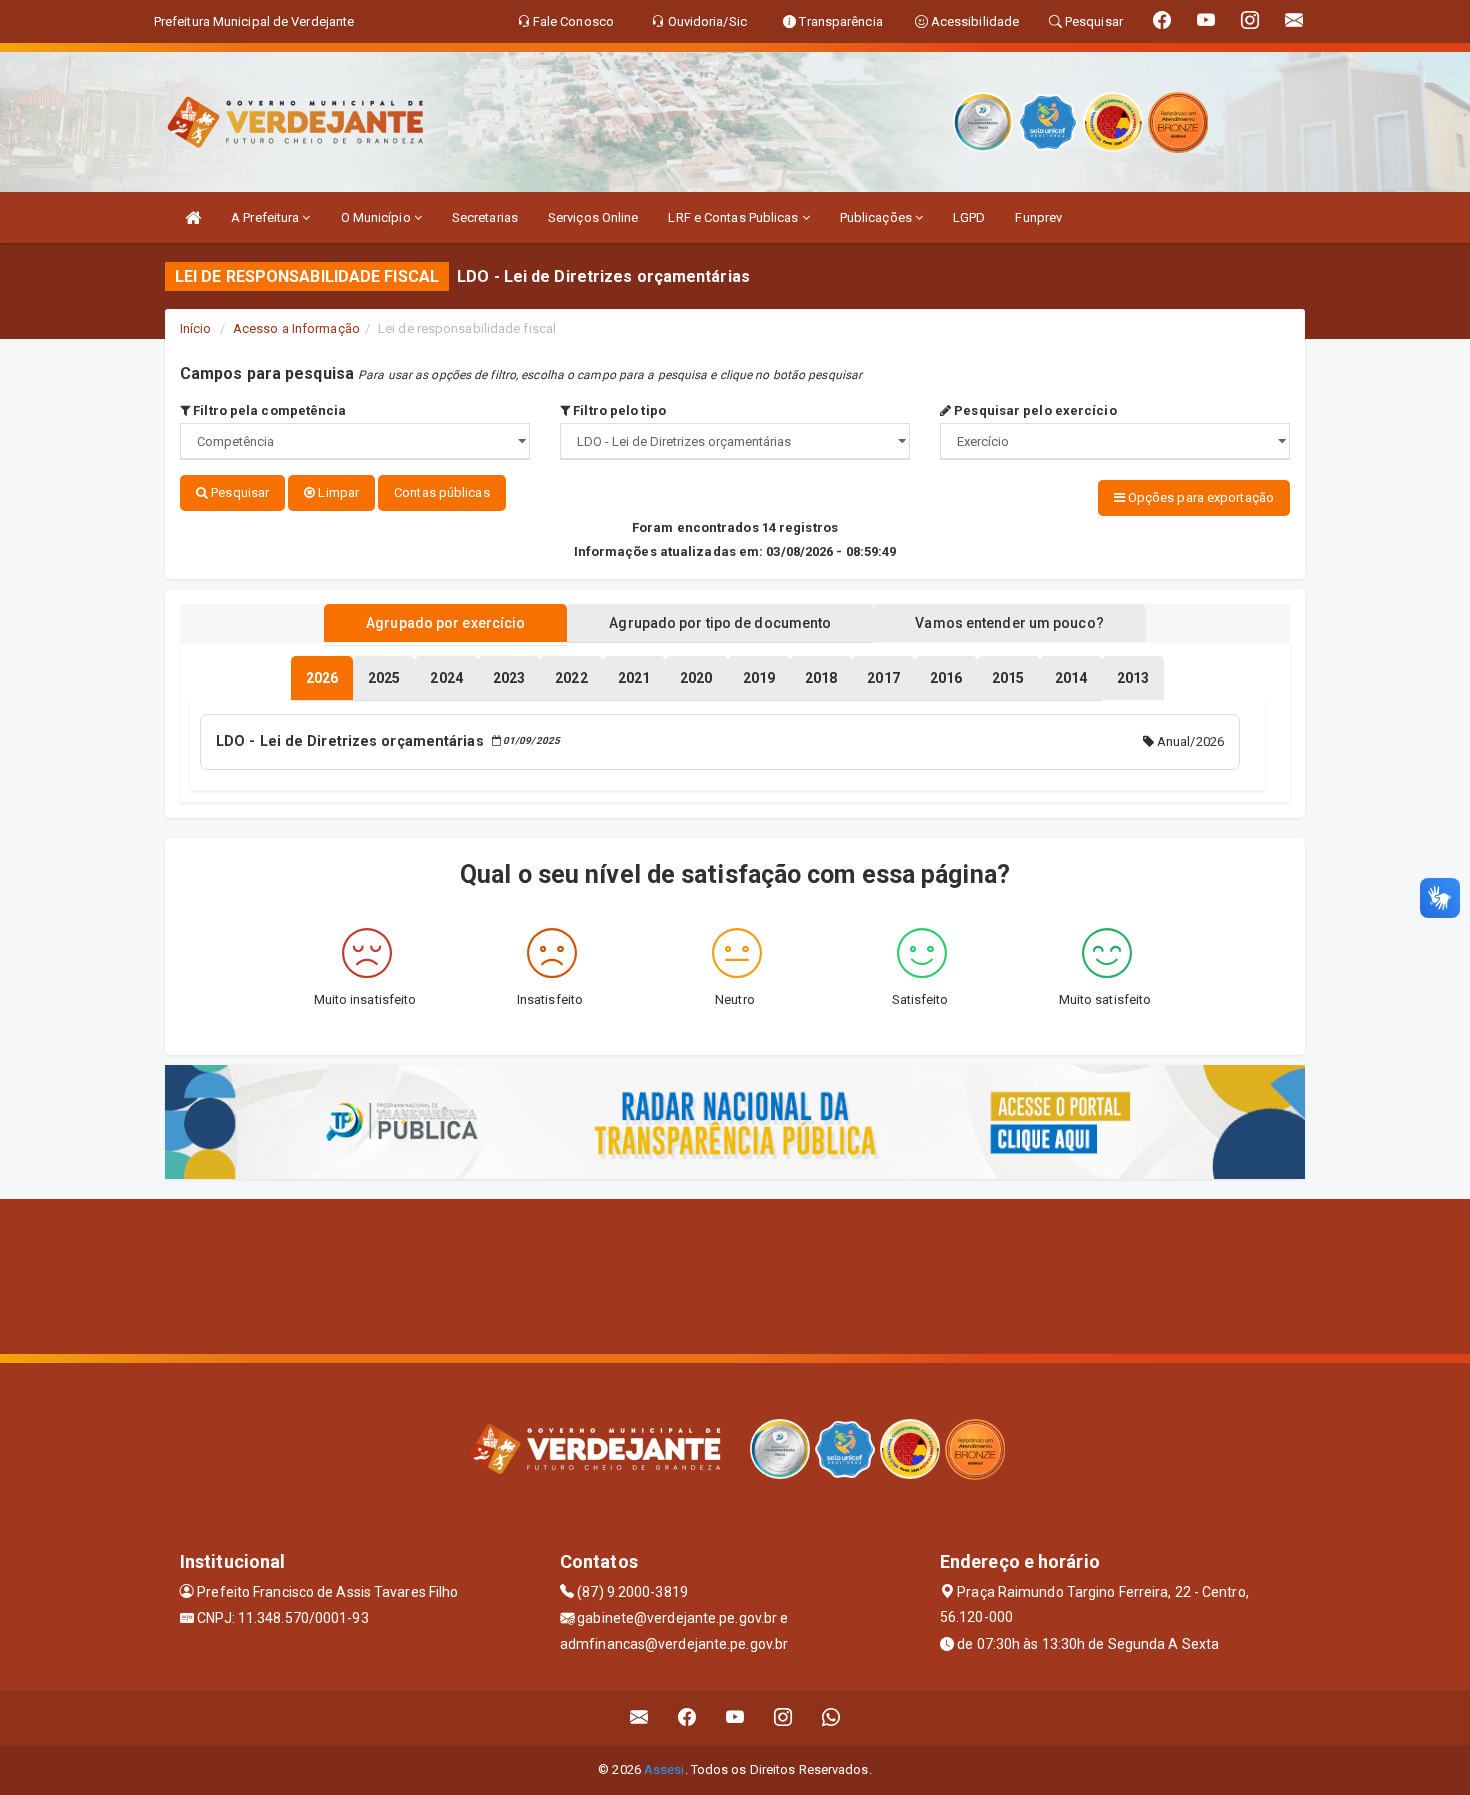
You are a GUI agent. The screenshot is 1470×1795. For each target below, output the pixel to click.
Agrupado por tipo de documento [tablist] (720, 623)
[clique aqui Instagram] (783, 1717)
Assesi (664, 1769)
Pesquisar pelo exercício (1034, 410)
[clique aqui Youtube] (735, 1717)
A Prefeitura (266, 217)
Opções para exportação (1199, 497)
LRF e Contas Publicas (734, 217)
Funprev (1038, 217)
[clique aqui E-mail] (639, 1717)
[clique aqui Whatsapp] (831, 1717)
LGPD (969, 217)
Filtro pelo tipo (618, 410)
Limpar (337, 492)
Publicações (877, 217)
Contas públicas (442, 492)
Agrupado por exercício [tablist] (445, 623)
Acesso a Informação (296, 328)
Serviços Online (593, 217)
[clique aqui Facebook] (687, 1717)
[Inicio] (193, 217)
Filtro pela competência (268, 410)
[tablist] (322, 678)
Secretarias (485, 217)
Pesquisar (238, 492)
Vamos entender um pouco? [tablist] (1009, 623)
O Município (377, 217)
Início (196, 328)
